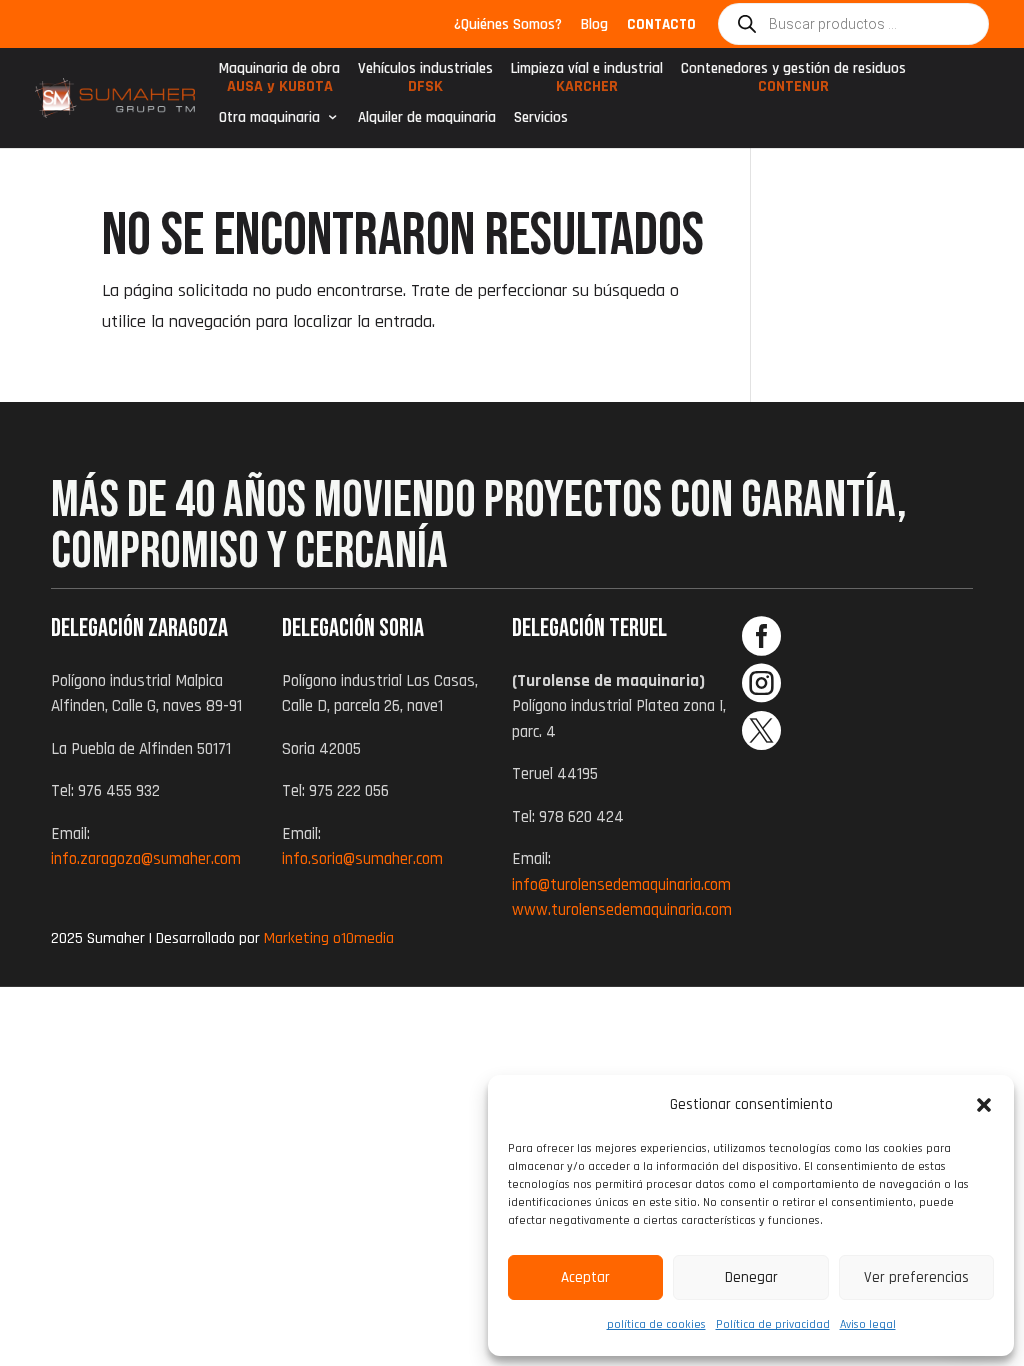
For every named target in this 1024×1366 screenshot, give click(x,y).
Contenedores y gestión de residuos (793, 82)
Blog (594, 25)
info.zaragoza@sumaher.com (146, 859)
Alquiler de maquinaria (427, 117)
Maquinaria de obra (279, 82)
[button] (984, 1105)
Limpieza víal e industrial (587, 82)
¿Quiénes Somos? (508, 25)
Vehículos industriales (425, 82)
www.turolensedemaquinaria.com (622, 910)
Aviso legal (868, 1324)
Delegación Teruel (589, 628)
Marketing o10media (329, 938)
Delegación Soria (353, 628)
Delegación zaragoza (139, 628)
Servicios (541, 117)
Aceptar (585, 1277)
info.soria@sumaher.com (362, 859)
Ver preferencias (916, 1277)
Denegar (751, 1277)
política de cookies (656, 1324)
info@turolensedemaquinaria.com (621, 885)
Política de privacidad (773, 1324)
